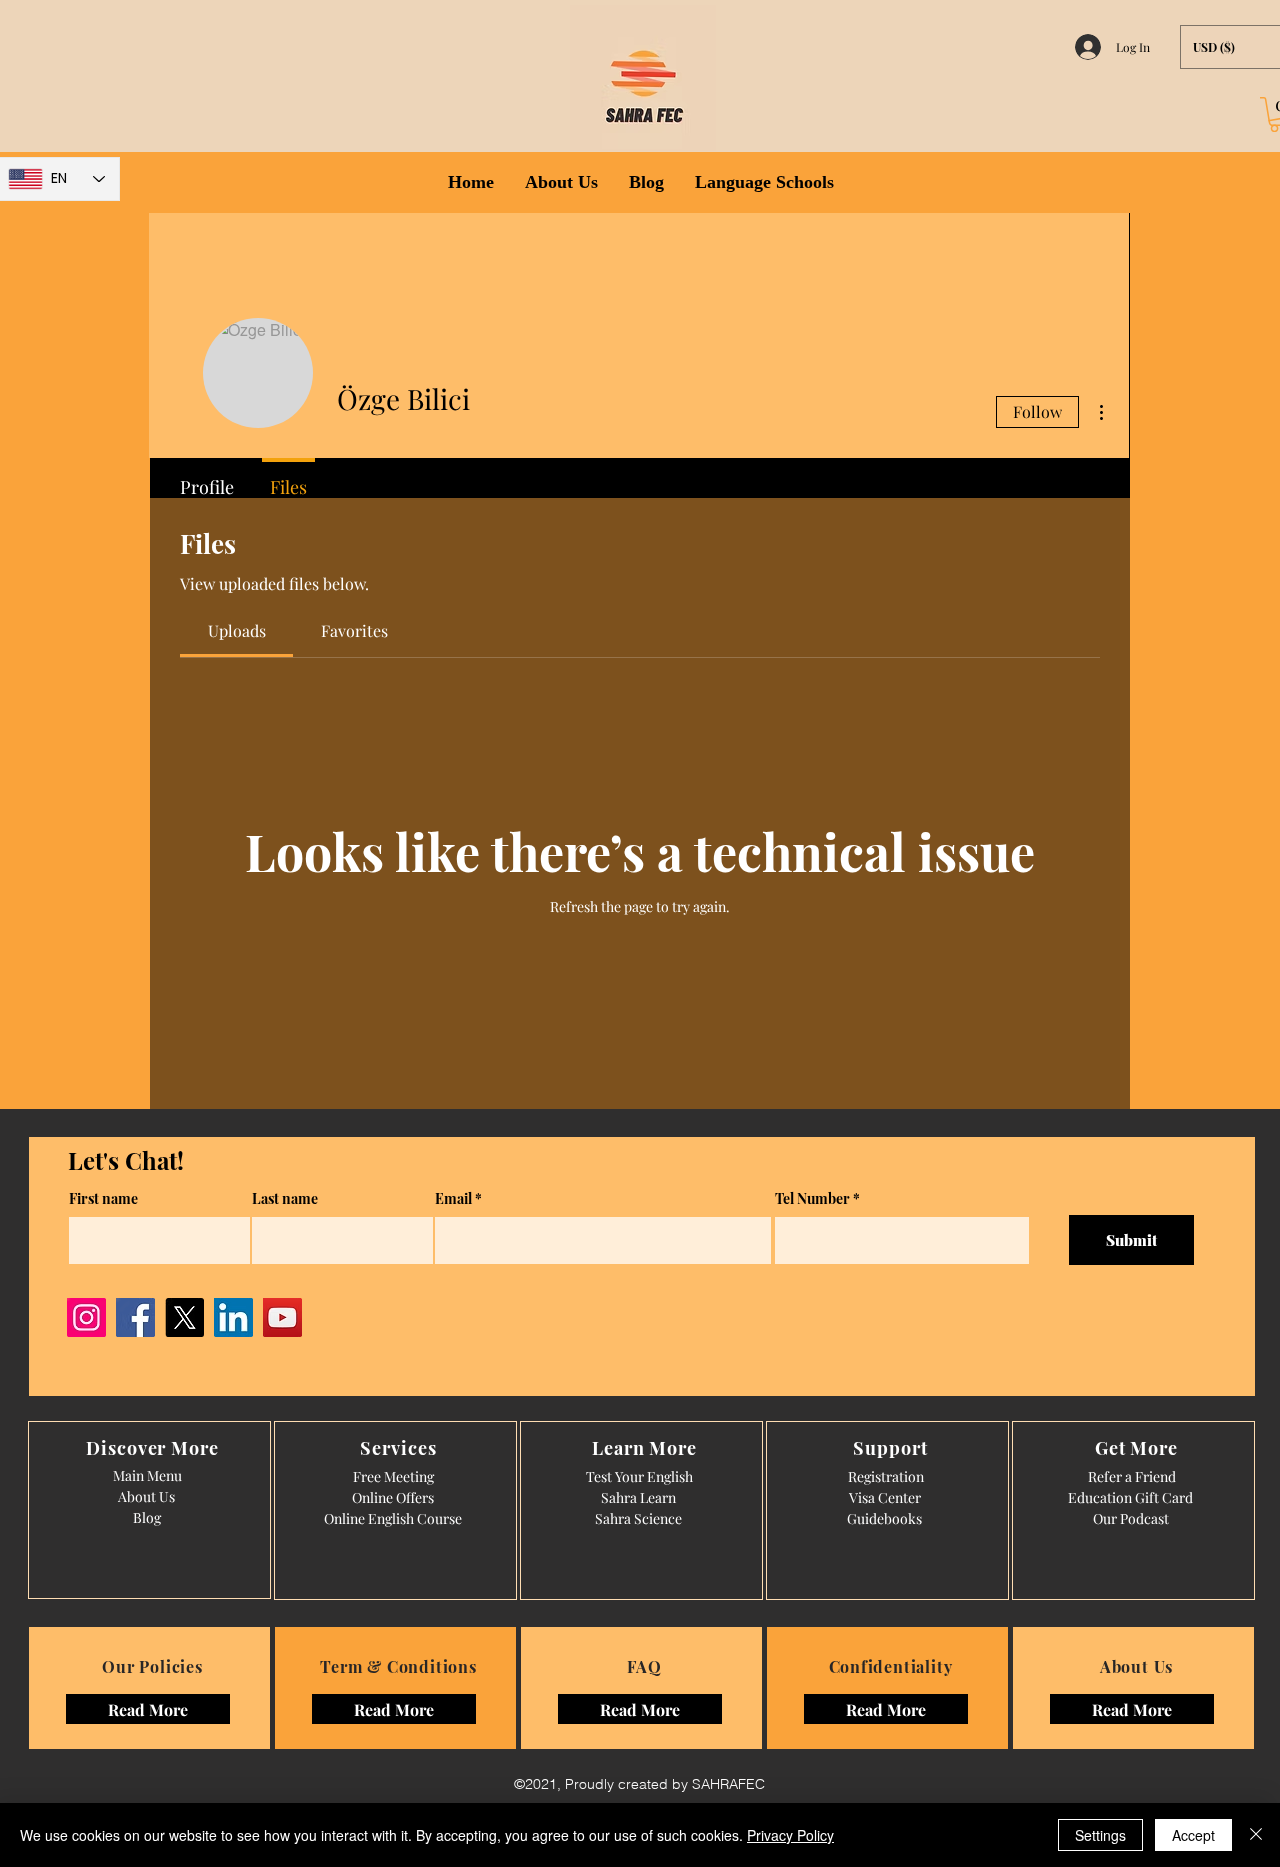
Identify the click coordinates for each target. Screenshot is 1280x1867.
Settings (1100, 1835)
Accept (1193, 1835)
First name (103, 1199)
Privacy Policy (790, 1835)
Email (453, 1199)
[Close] (1256, 1835)
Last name (285, 1199)
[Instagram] (86, 1317)
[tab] (236, 631)
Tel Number (812, 1199)
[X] (184, 1317)
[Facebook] (135, 1317)
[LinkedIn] (233, 1317)
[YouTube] (282, 1317)
